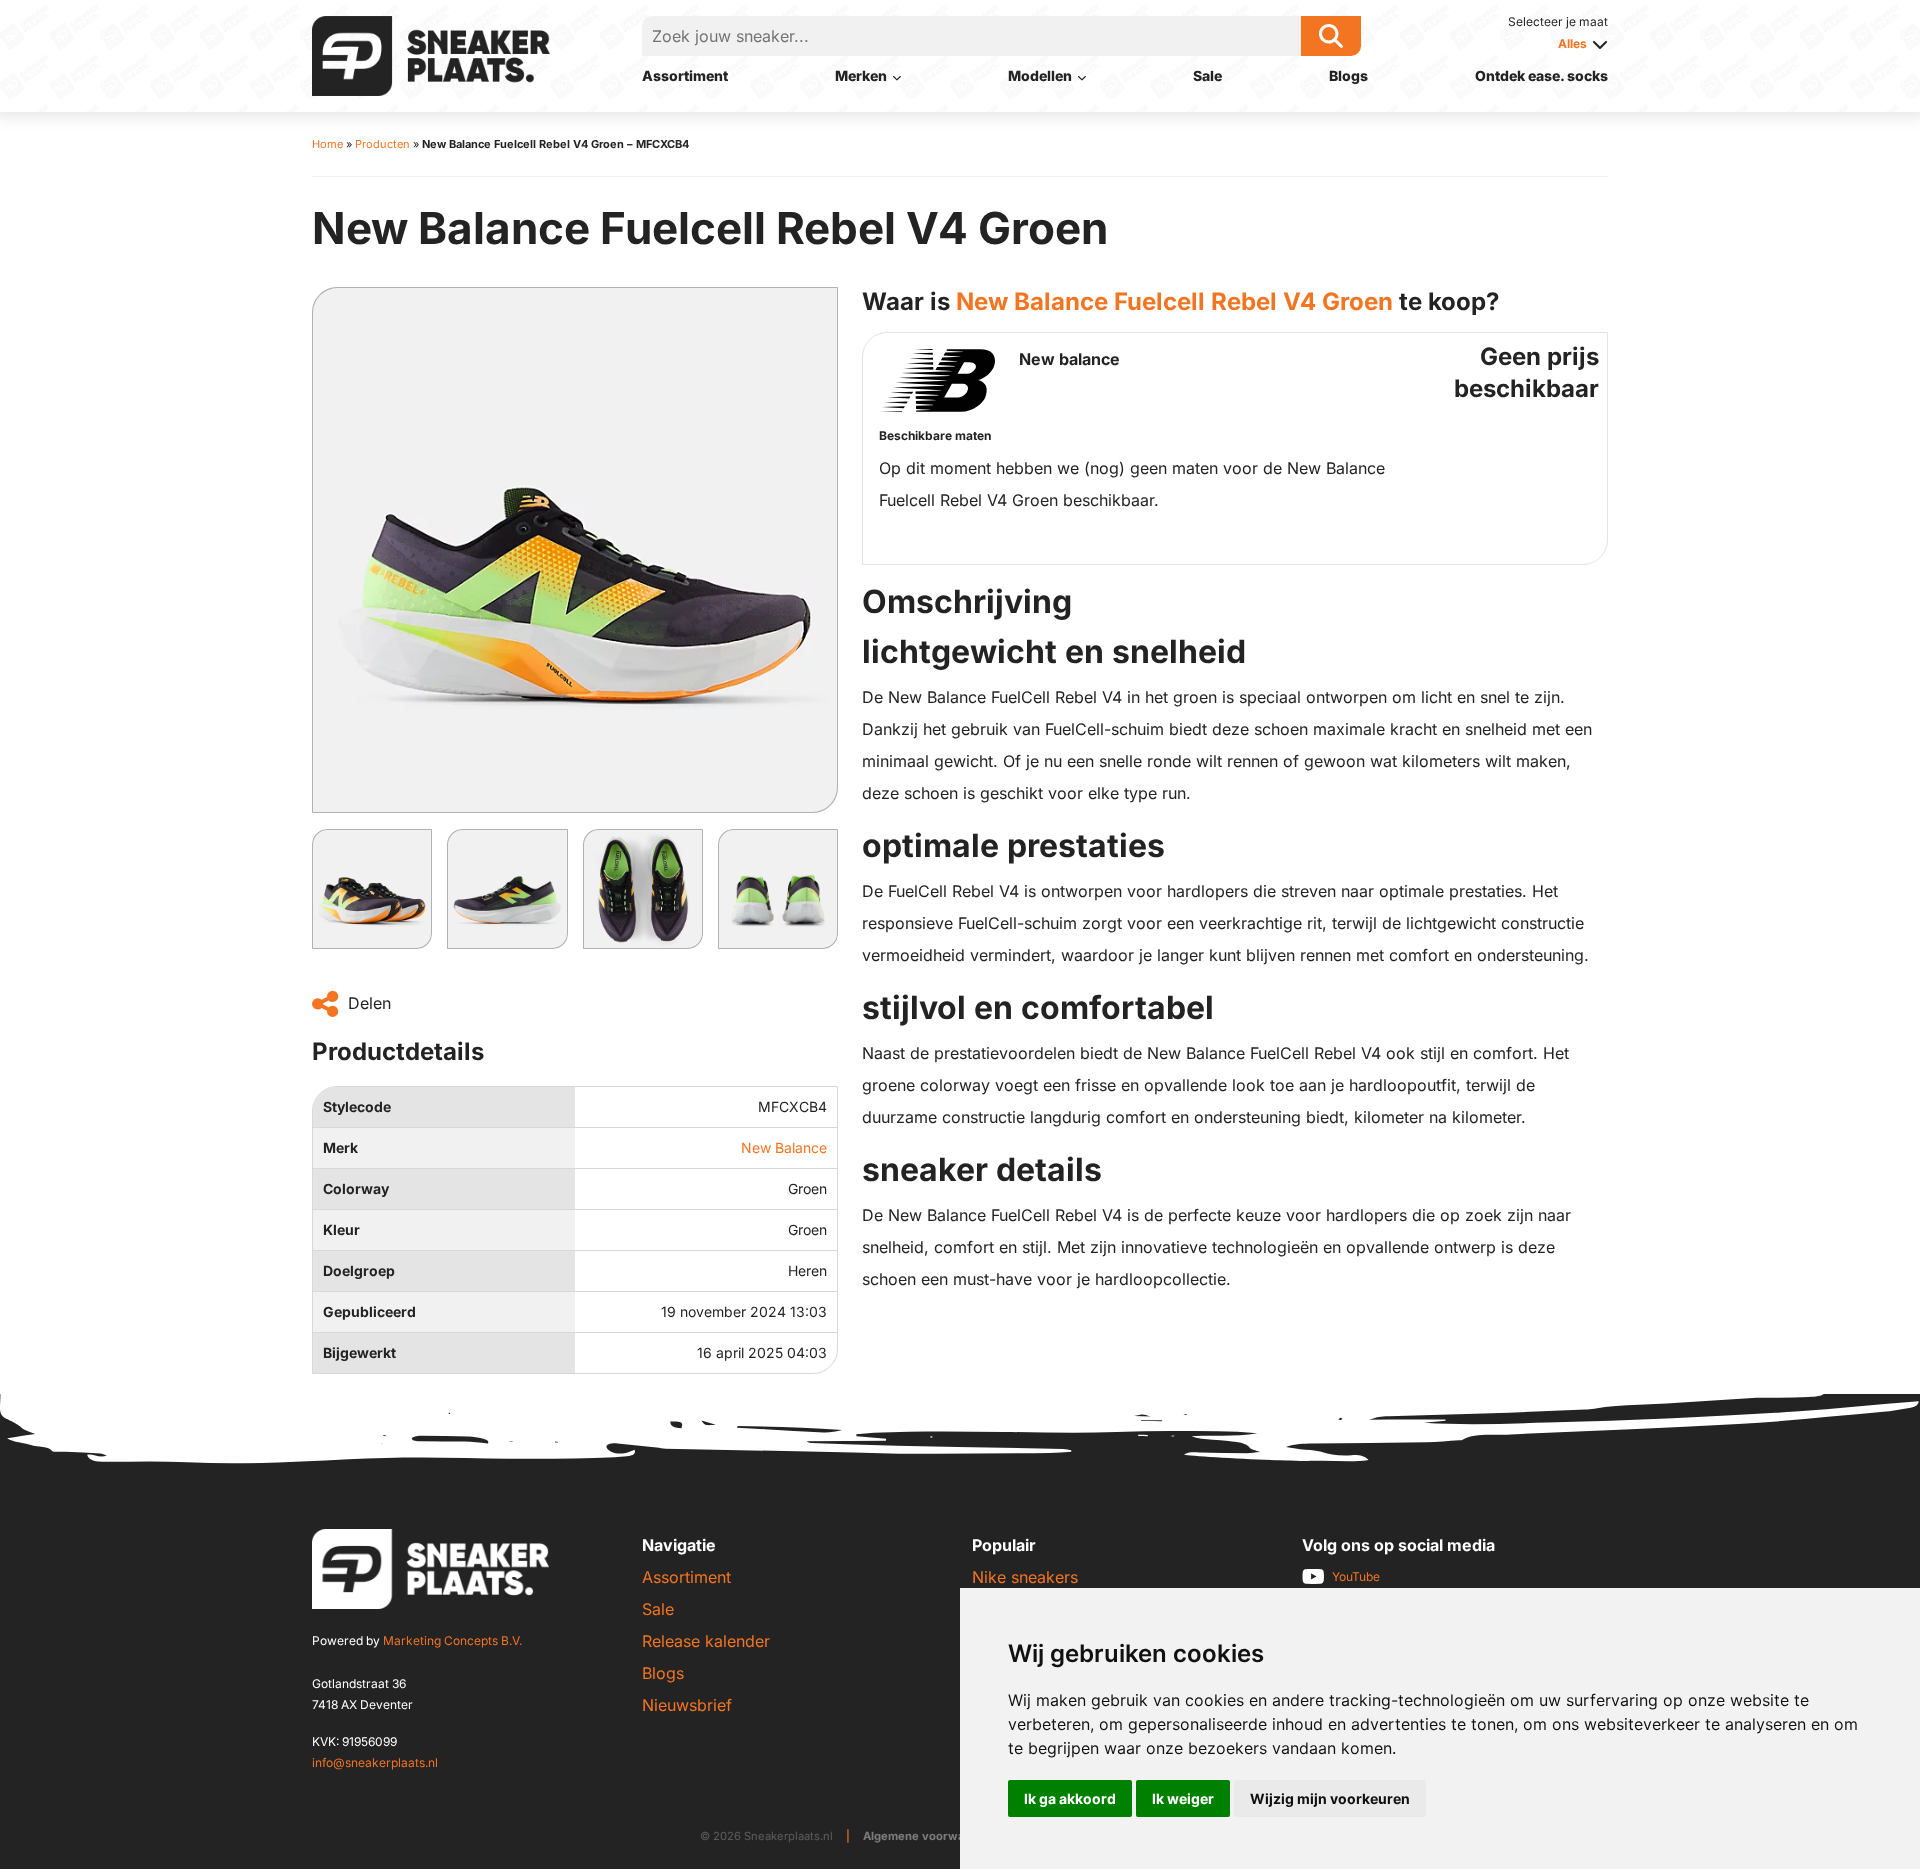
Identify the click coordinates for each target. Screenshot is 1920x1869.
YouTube (1356, 1576)
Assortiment (685, 75)
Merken (861, 75)
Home (327, 144)
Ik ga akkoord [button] (1070, 1798)
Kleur (341, 1229)
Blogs (1348, 75)
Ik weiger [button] (1183, 1798)
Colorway (356, 1188)
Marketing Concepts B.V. (452, 1640)
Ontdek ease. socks (1541, 75)
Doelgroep (359, 1270)
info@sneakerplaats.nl (375, 1762)
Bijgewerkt (359, 1352)
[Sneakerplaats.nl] (431, 54)
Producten (382, 144)
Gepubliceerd (369, 1311)
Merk (340, 1147)
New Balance (784, 1147)
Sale (1207, 75)
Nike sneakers (1025, 1577)
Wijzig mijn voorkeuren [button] (1330, 1798)
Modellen (1040, 75)
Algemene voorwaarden (930, 1836)
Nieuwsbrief (687, 1705)
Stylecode (357, 1106)
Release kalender (706, 1641)
